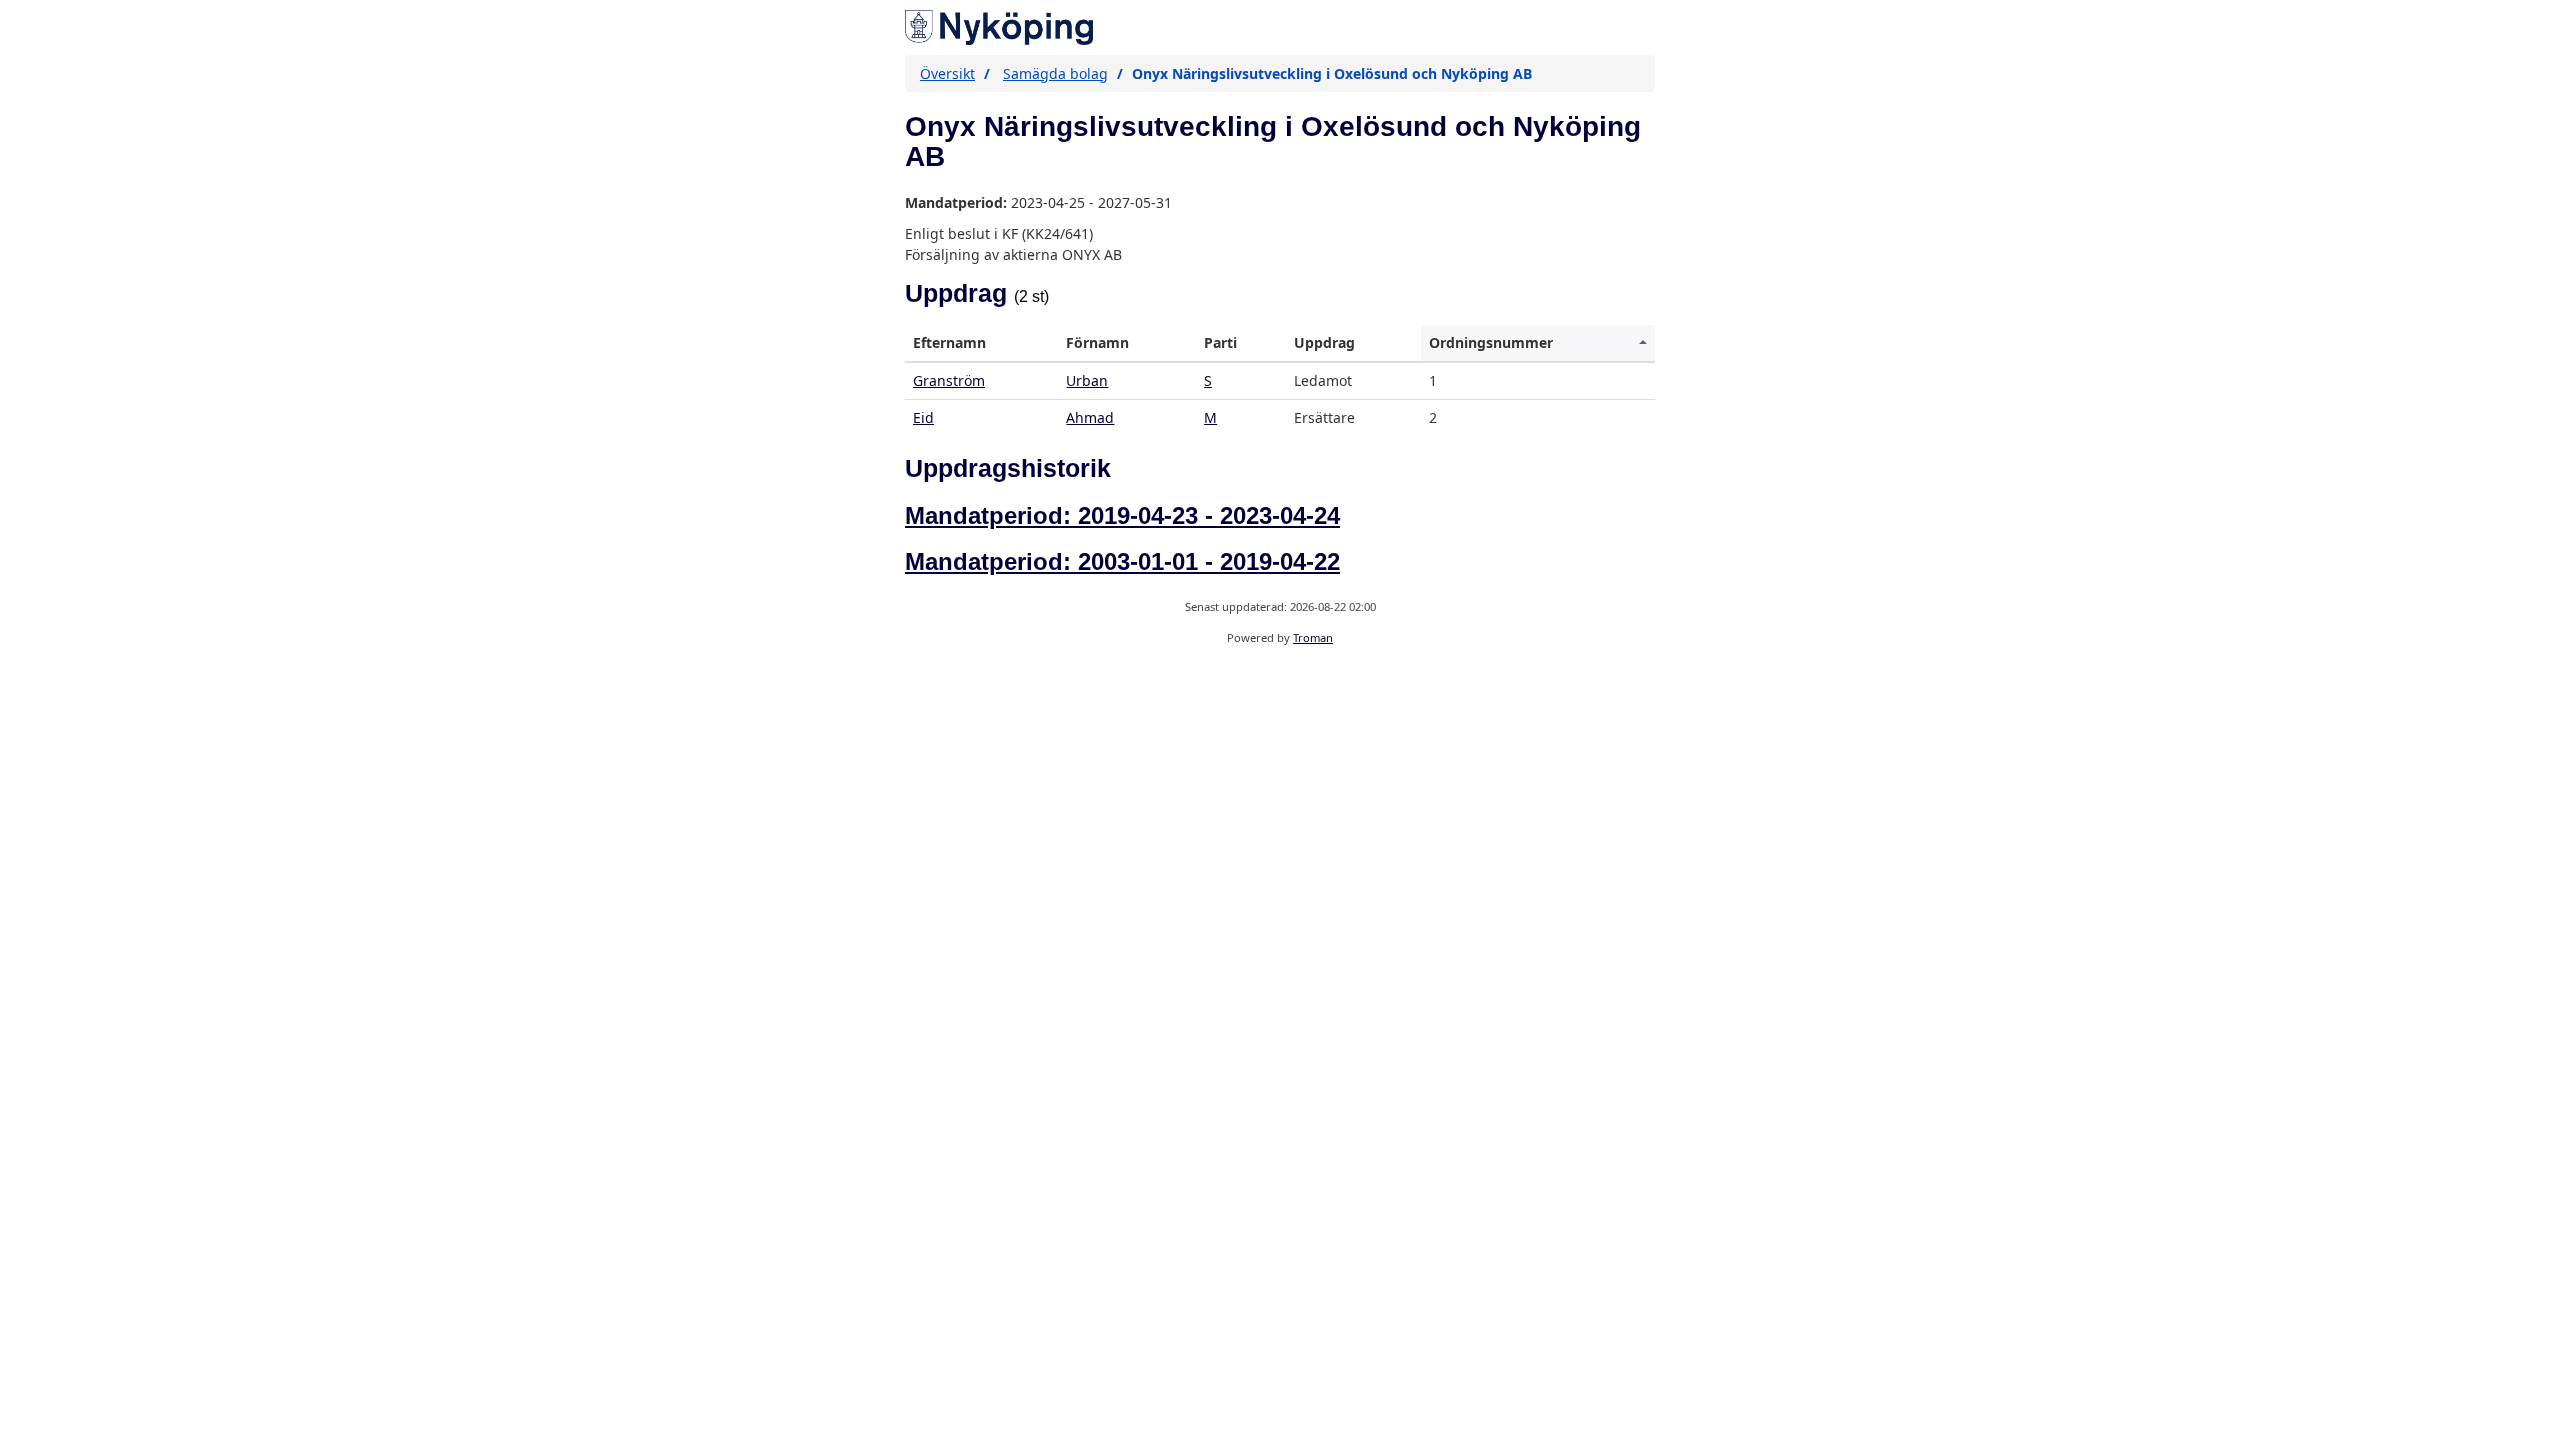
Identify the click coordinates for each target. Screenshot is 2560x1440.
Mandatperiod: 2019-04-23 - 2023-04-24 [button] (1122, 515)
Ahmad (1090, 417)
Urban (1087, 380)
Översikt (947, 73)
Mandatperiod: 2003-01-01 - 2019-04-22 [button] (1122, 561)
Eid (923, 417)
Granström (949, 380)
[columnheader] (981, 343)
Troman (1313, 637)
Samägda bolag (1055, 73)
